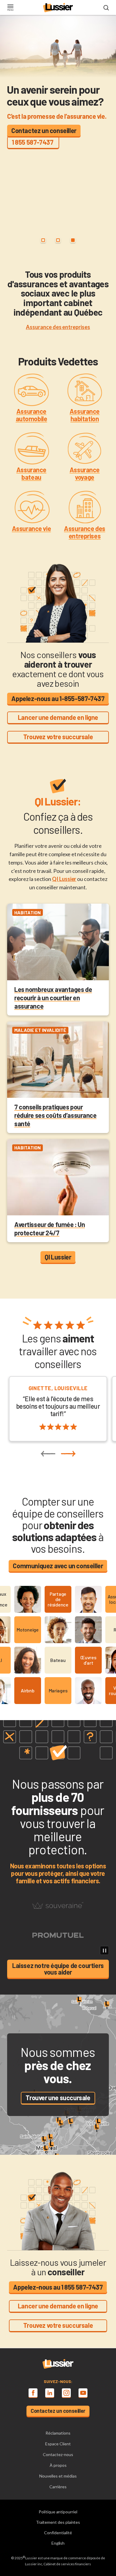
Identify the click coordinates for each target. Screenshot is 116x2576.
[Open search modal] (106, 8)
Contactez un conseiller (44, 130)
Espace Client (58, 2444)
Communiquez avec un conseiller (58, 1566)
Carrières (58, 2487)
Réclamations (58, 2433)
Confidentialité (58, 2533)
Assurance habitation (85, 415)
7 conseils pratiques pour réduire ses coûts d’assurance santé (55, 1115)
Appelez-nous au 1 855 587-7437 (58, 2287)
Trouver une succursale (58, 2097)
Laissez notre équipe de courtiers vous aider (58, 1969)
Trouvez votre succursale (58, 737)
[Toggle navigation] (10, 8)
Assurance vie (31, 528)
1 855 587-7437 (33, 142)
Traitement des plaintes (58, 2522)
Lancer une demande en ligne (58, 717)
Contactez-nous (58, 2454)
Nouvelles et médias (58, 2476)
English (58, 2543)
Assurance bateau (31, 473)
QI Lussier (64, 879)
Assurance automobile (32, 415)
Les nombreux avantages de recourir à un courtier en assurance (53, 998)
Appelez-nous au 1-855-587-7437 (58, 698)
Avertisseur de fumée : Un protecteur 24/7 (50, 1228)
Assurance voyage (85, 473)
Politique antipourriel (58, 2512)
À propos (58, 2465)
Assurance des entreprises (84, 532)
